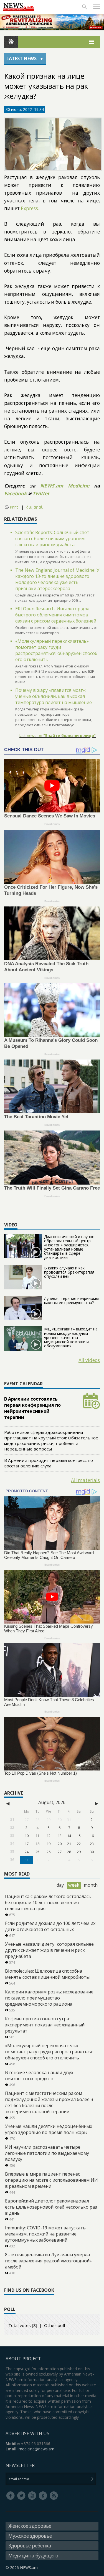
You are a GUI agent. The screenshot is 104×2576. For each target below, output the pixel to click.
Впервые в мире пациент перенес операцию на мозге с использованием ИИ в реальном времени (51, 2180)
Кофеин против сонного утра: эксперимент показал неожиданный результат (45, 2025)
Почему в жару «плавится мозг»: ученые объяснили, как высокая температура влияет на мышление (54, 696)
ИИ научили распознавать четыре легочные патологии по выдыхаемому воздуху (47, 2153)
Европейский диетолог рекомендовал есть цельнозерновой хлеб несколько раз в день (51, 2207)
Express (29, 208)
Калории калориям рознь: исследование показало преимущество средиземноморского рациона (49, 1998)
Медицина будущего (33, 2556)
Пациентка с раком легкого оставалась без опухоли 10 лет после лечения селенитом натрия (48, 1902)
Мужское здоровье (30, 2536)
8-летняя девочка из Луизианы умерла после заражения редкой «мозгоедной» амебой (48, 2261)
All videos (89, 1360)
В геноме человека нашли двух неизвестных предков (39, 2075)
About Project (23, 2359)
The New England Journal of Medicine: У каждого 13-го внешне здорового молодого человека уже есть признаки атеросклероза (57, 579)
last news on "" (58, 736)
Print (14, 507)
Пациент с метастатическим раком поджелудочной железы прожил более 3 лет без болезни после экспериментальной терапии (49, 2102)
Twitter (41, 493)
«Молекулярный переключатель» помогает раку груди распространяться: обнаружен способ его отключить (56, 650)
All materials (85, 1480)
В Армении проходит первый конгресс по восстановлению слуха (49, 1463)
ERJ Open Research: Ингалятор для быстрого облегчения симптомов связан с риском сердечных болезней (56, 615)
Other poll (54, 2325)
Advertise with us (27, 2433)
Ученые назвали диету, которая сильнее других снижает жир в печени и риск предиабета (49, 1950)
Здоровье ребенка (30, 2546)
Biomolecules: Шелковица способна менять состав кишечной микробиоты (47, 1974)
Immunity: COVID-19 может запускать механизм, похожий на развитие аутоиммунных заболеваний (45, 2234)
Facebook (16, 493)
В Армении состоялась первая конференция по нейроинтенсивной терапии (32, 1408)
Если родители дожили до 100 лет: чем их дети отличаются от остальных (50, 1926)
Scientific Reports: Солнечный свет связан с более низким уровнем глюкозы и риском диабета (52, 538)
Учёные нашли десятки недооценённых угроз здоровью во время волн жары (49, 2129)
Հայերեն (35, 507)
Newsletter (20, 2465)
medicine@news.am (36, 2449)
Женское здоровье (30, 2526)
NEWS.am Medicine (65, 486)
